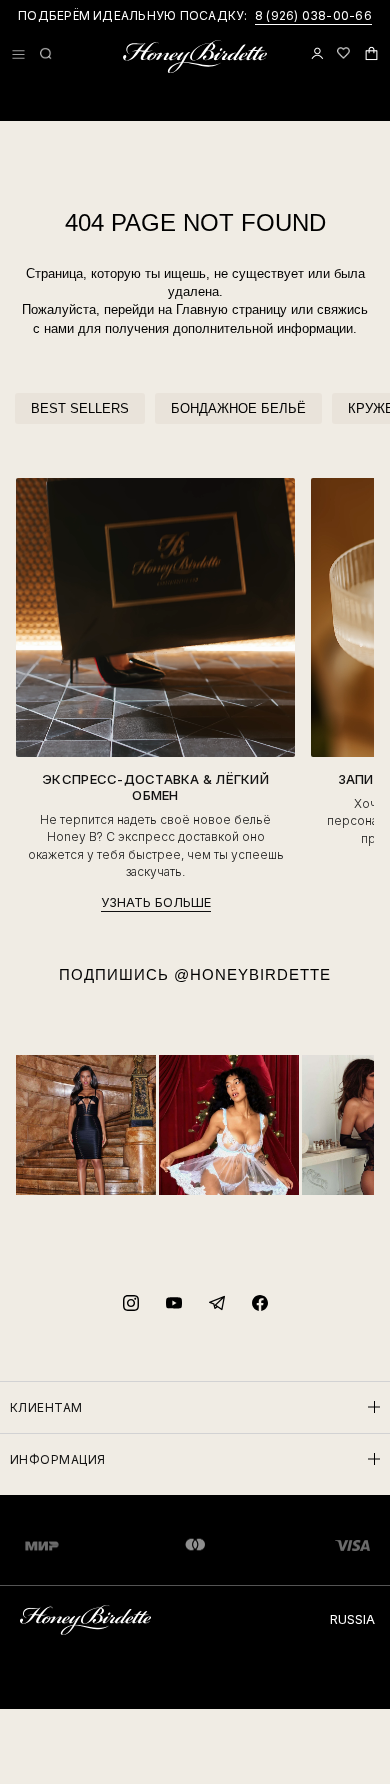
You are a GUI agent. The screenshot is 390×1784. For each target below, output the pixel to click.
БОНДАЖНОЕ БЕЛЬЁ (238, 408)
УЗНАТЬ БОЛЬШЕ (156, 902)
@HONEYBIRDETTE (252, 974)
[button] (18, 54)
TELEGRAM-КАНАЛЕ (306, 15)
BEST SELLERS (80, 408)
